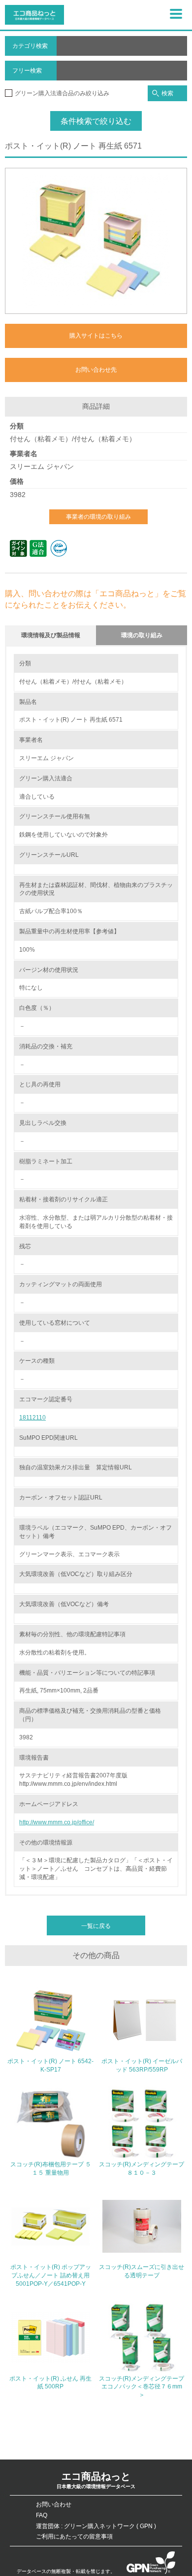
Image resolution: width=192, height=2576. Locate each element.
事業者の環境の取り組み (98, 517)
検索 (167, 93)
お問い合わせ (54, 2504)
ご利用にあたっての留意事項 (74, 2537)
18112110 (32, 1418)
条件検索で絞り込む (96, 121)
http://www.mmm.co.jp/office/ (57, 1822)
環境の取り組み (142, 635)
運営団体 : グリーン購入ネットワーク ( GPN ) (96, 2526)
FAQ (42, 2515)
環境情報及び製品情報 (51, 635)
